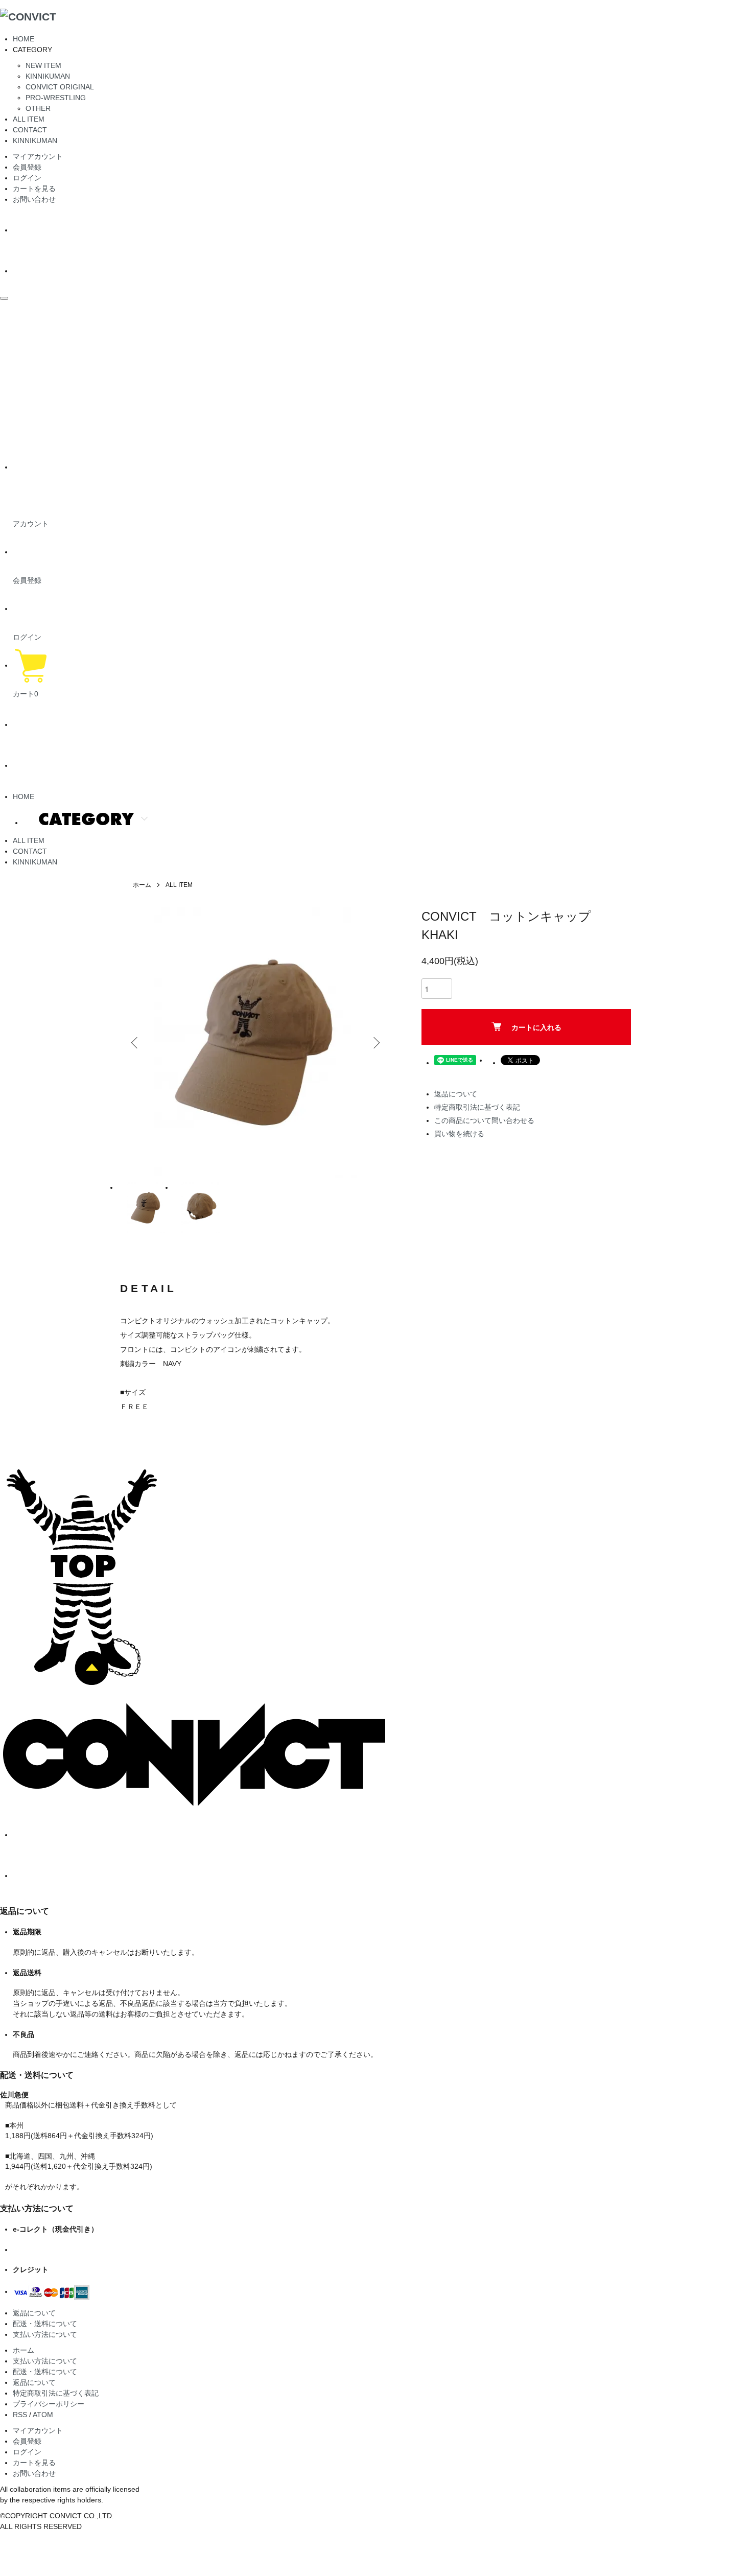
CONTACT (30, 130)
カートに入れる (536, 1027)
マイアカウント (38, 156)
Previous (135, 1043)
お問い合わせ (34, 199)
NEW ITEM (43, 65)
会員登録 (27, 167)
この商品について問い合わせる (484, 1120)
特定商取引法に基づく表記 (477, 1107)
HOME (24, 39)
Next (375, 1043)
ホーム (142, 885)
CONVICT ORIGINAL (60, 87)
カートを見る (34, 189)
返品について (456, 1094)
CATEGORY (86, 819)
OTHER (38, 108)
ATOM (43, 2415)
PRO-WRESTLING (56, 98)
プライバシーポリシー (49, 2404)
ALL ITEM (29, 119)
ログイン (27, 178)
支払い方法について (45, 2334)
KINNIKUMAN (48, 76)
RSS (20, 2415)
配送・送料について (45, 2324)
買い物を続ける (459, 1134)
